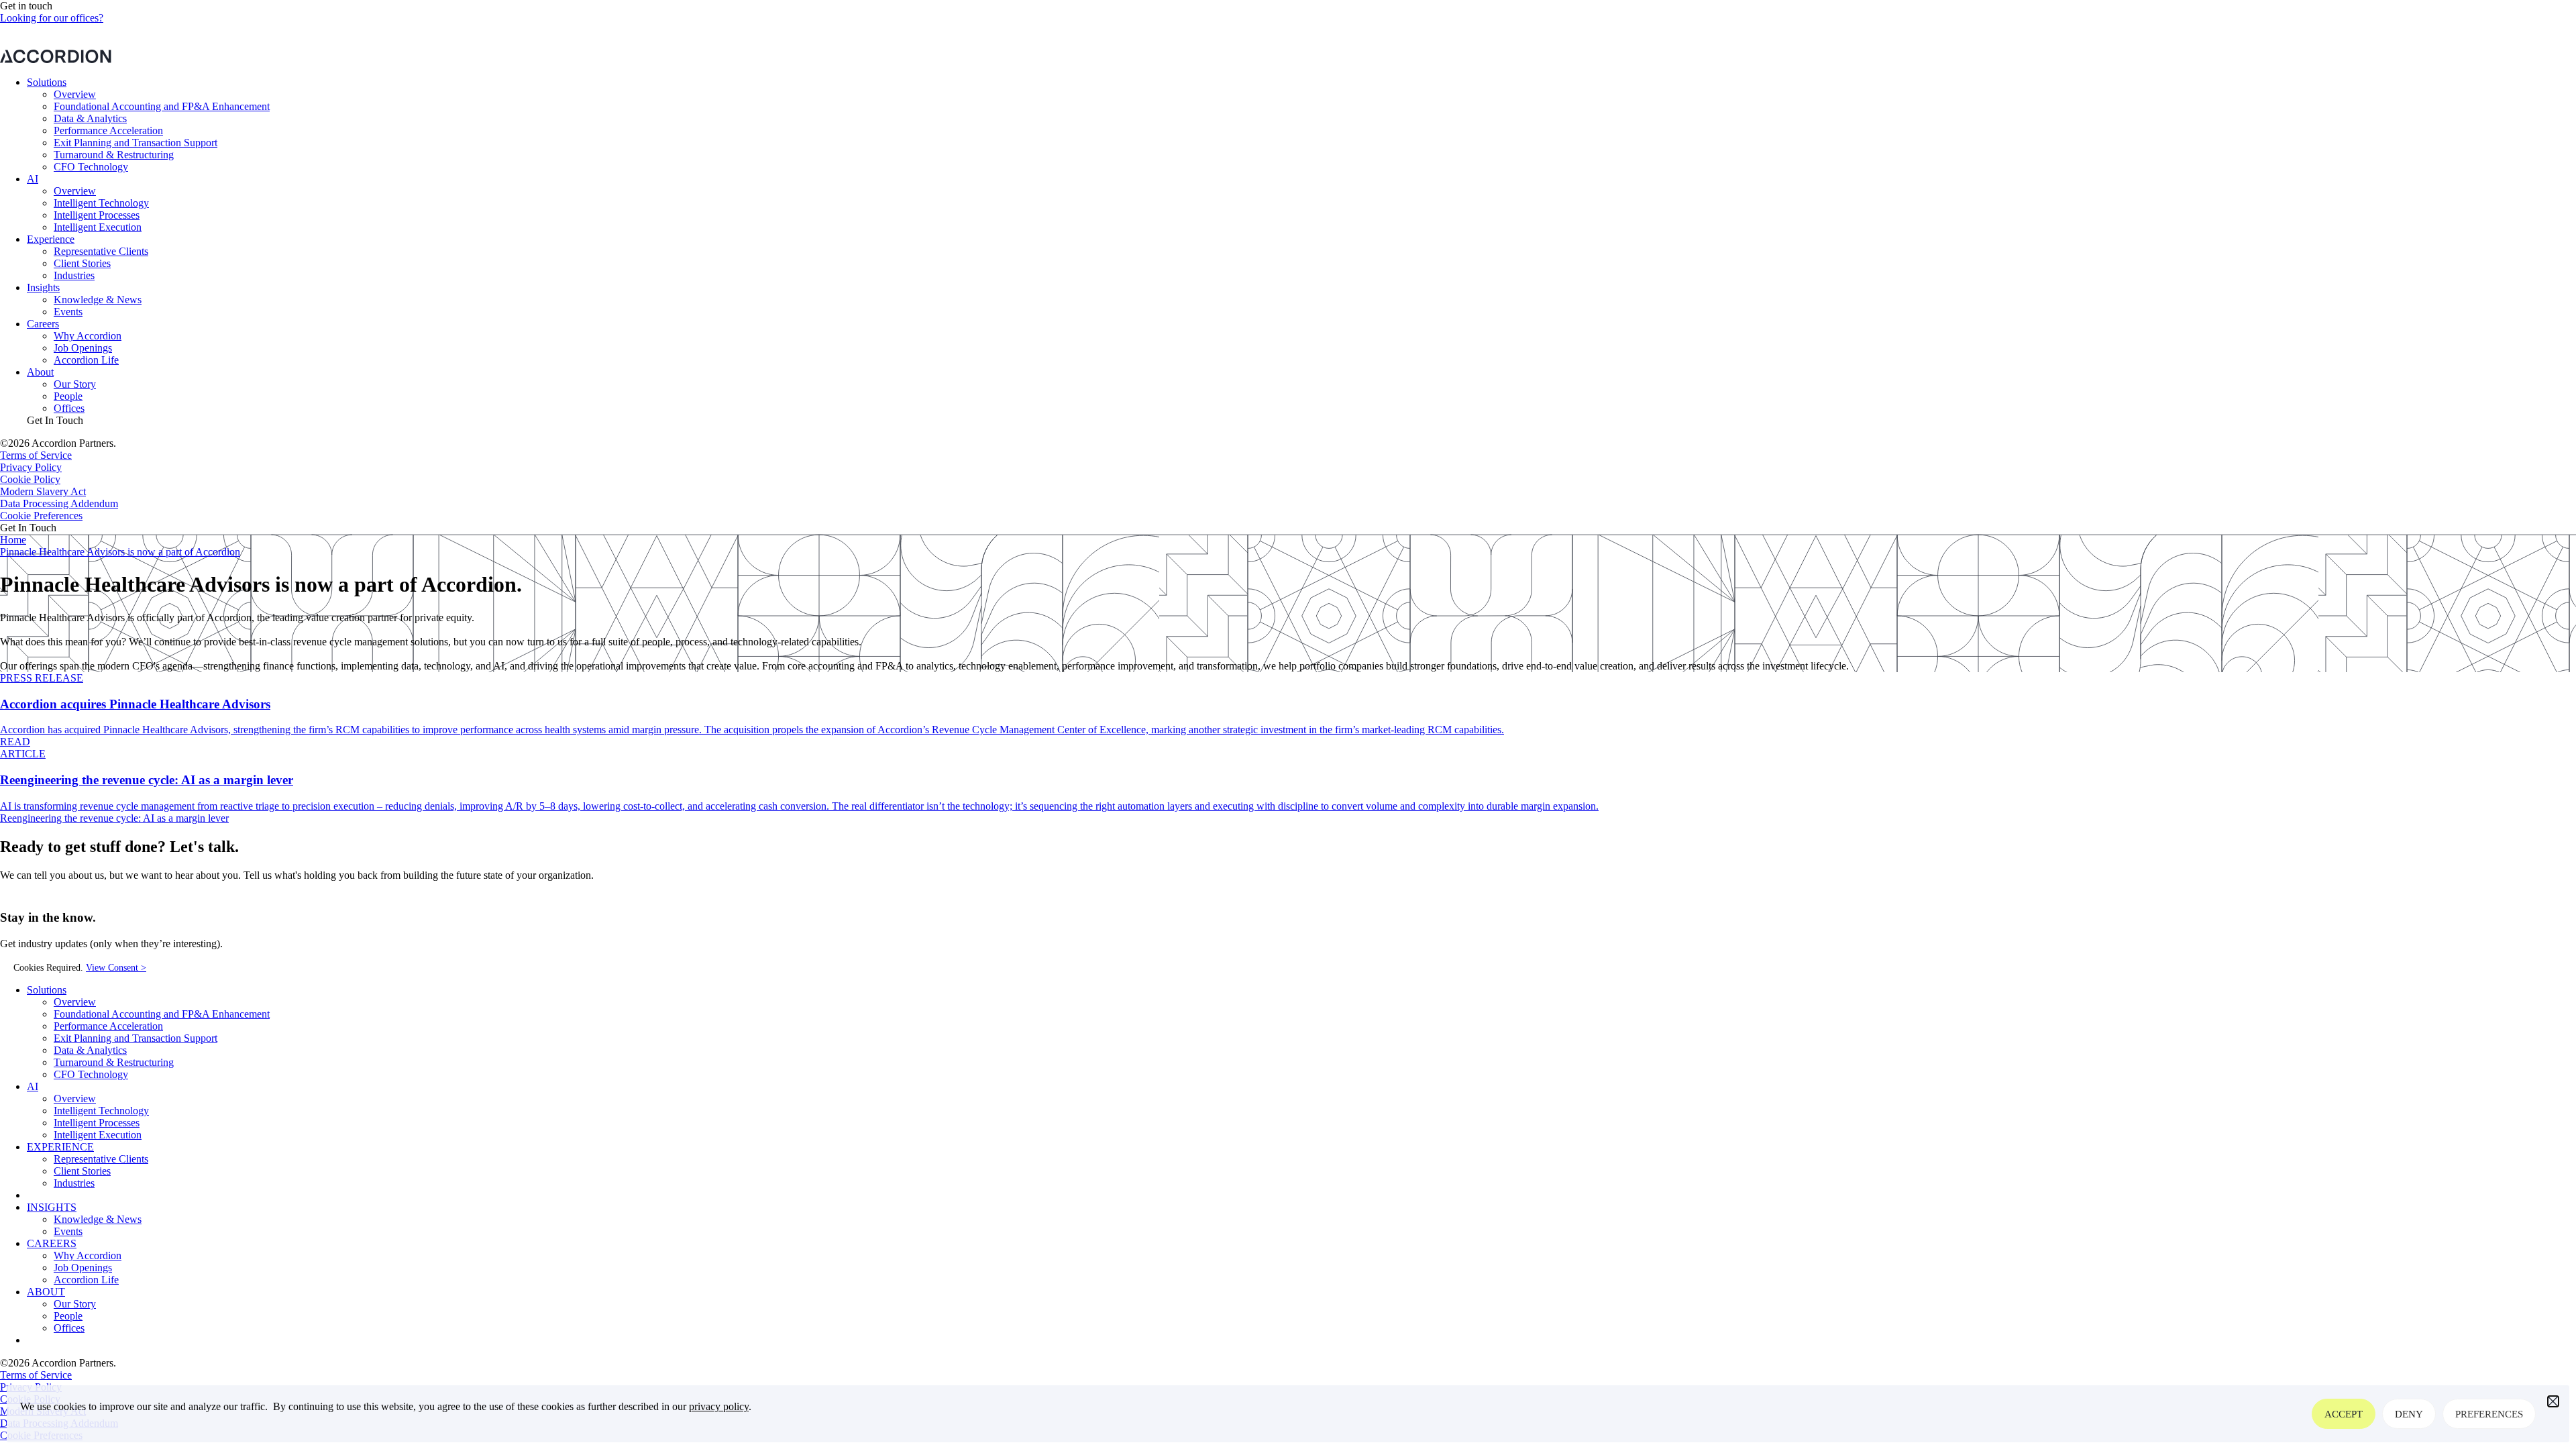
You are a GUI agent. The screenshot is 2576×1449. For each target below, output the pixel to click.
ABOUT (46, 1292)
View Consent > (116, 968)
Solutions (47, 82)
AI (33, 179)
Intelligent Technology (101, 203)
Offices (69, 408)
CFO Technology (91, 167)
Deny (2409, 1414)
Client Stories (82, 263)
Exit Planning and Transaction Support (136, 143)
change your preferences (1417, 43)
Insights (43, 287)
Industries (74, 275)
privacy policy (719, 1406)
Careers (43, 324)
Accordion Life (86, 360)
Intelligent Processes (97, 215)
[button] (2553, 1401)
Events (68, 312)
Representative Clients (101, 251)
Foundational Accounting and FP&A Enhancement (162, 106)
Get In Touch (55, 420)
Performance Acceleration (108, 130)
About (40, 372)
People (68, 396)
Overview (75, 94)
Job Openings (83, 348)
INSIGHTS (52, 1207)
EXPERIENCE (60, 1147)
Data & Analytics (90, 118)
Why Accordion (88, 336)
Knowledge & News (98, 300)
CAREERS (52, 1243)
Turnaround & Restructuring (114, 155)
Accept (2344, 1414)
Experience (51, 239)
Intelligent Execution (98, 227)
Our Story (75, 384)
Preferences (2489, 1414)
